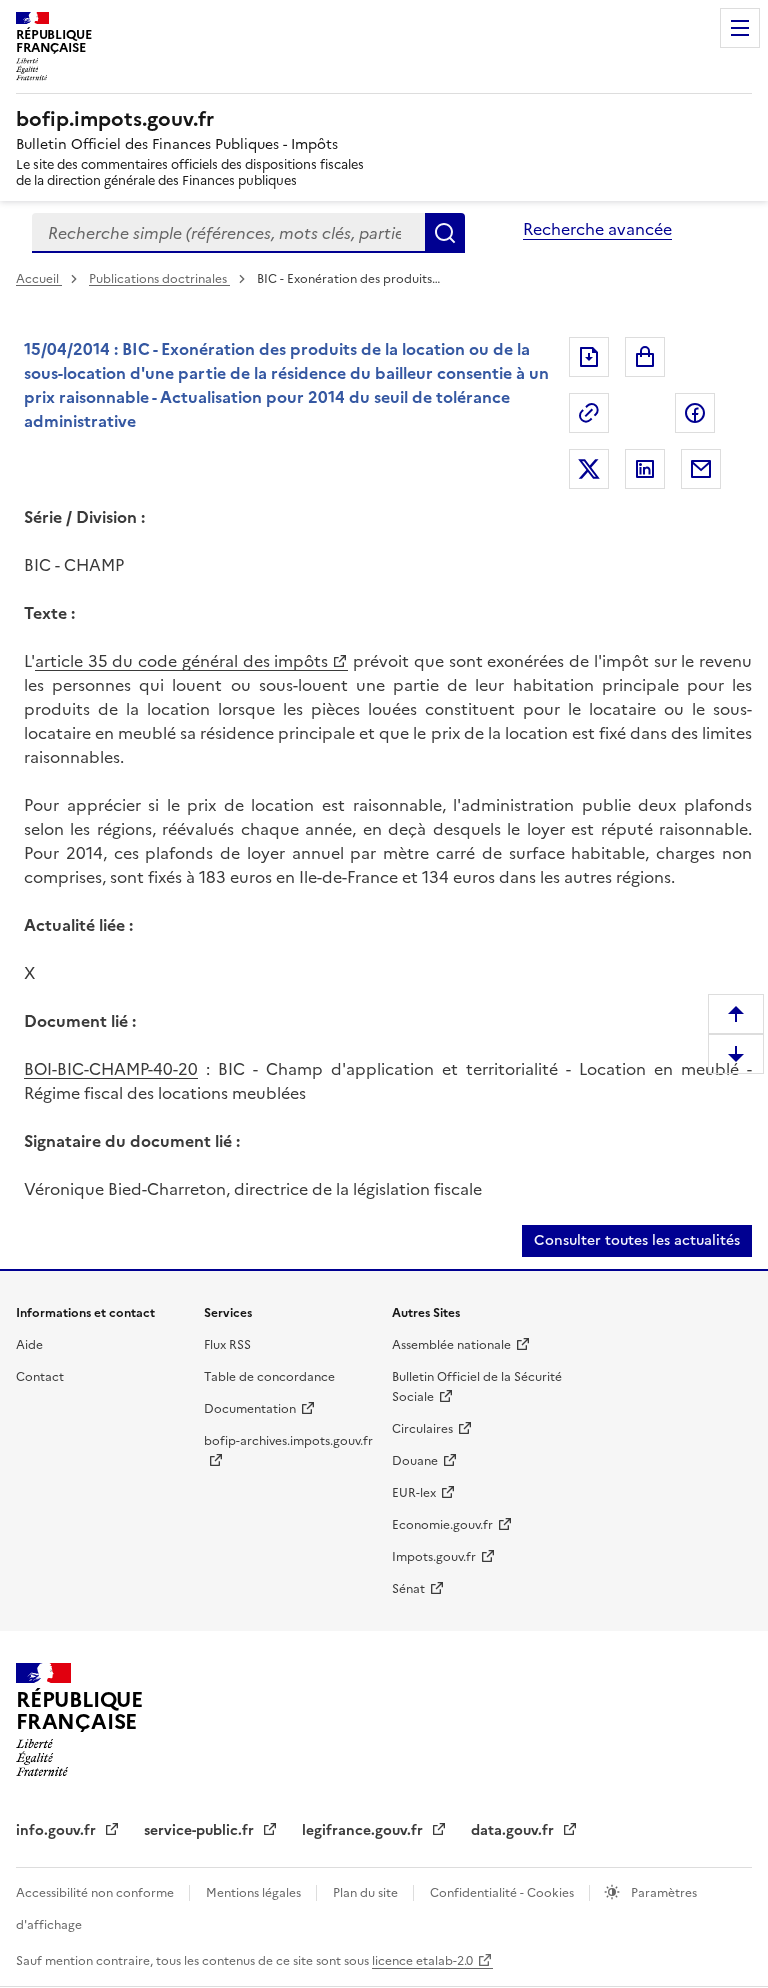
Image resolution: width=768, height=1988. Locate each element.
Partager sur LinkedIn (645, 469)
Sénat (408, 1589)
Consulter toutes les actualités (637, 1240)
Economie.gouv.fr (442, 1525)
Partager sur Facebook (695, 413)
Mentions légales (255, 1893)
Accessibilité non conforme (96, 1893)
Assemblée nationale (451, 1345)
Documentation (250, 1409)
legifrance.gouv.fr (364, 1830)
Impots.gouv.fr (434, 1557)
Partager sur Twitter (589, 469)
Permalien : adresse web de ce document (589, 413)
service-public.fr (201, 1830)
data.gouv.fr (514, 1830)
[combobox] (228, 233)
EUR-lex (414, 1493)
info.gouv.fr (58, 1830)
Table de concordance (269, 1377)
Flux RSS (227, 1345)
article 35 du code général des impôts (181, 661)
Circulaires (422, 1429)
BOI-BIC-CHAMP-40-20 (111, 1069)
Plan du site (367, 1893)
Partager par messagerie (701, 469)
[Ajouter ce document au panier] (645, 357)
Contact (40, 1377)
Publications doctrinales (159, 279)
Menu (740, 28)
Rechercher (445, 233)
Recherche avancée (597, 229)
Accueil (39, 279)
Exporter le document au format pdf (589, 357)
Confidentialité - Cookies (503, 1893)
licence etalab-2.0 (422, 1961)
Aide (29, 1345)
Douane (415, 1461)
